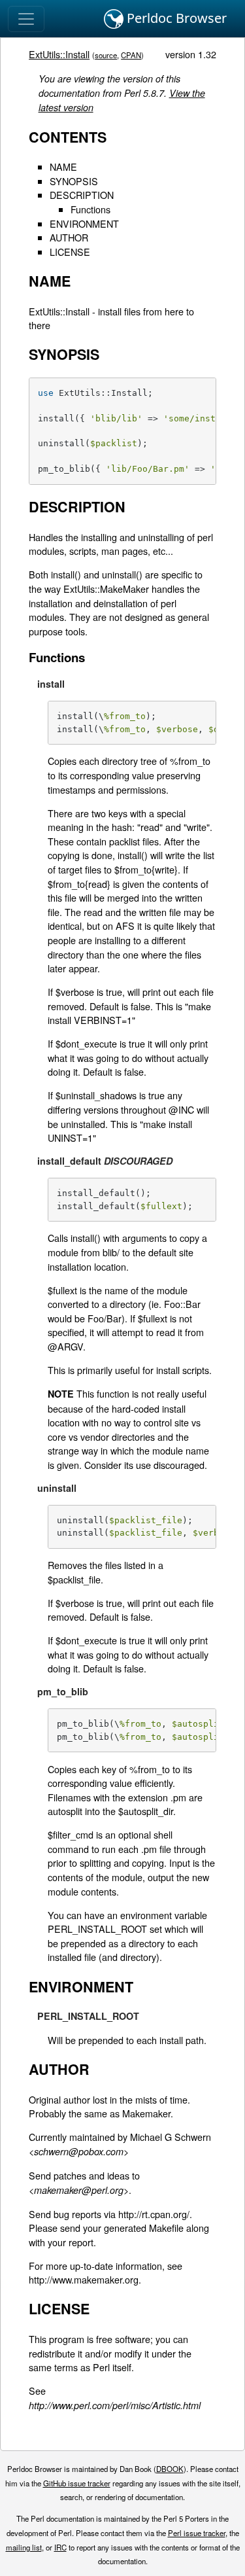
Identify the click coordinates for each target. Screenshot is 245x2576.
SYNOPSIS (74, 181)
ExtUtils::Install (59, 54)
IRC (60, 2547)
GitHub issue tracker (77, 2483)
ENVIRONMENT (84, 223)
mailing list (24, 2547)
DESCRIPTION (82, 195)
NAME (63, 167)
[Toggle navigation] (26, 19)
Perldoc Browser (175, 18)
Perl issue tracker (197, 2533)
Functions (90, 209)
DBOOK (170, 2469)
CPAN (131, 55)
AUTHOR (69, 237)
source (106, 55)
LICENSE (70, 252)
